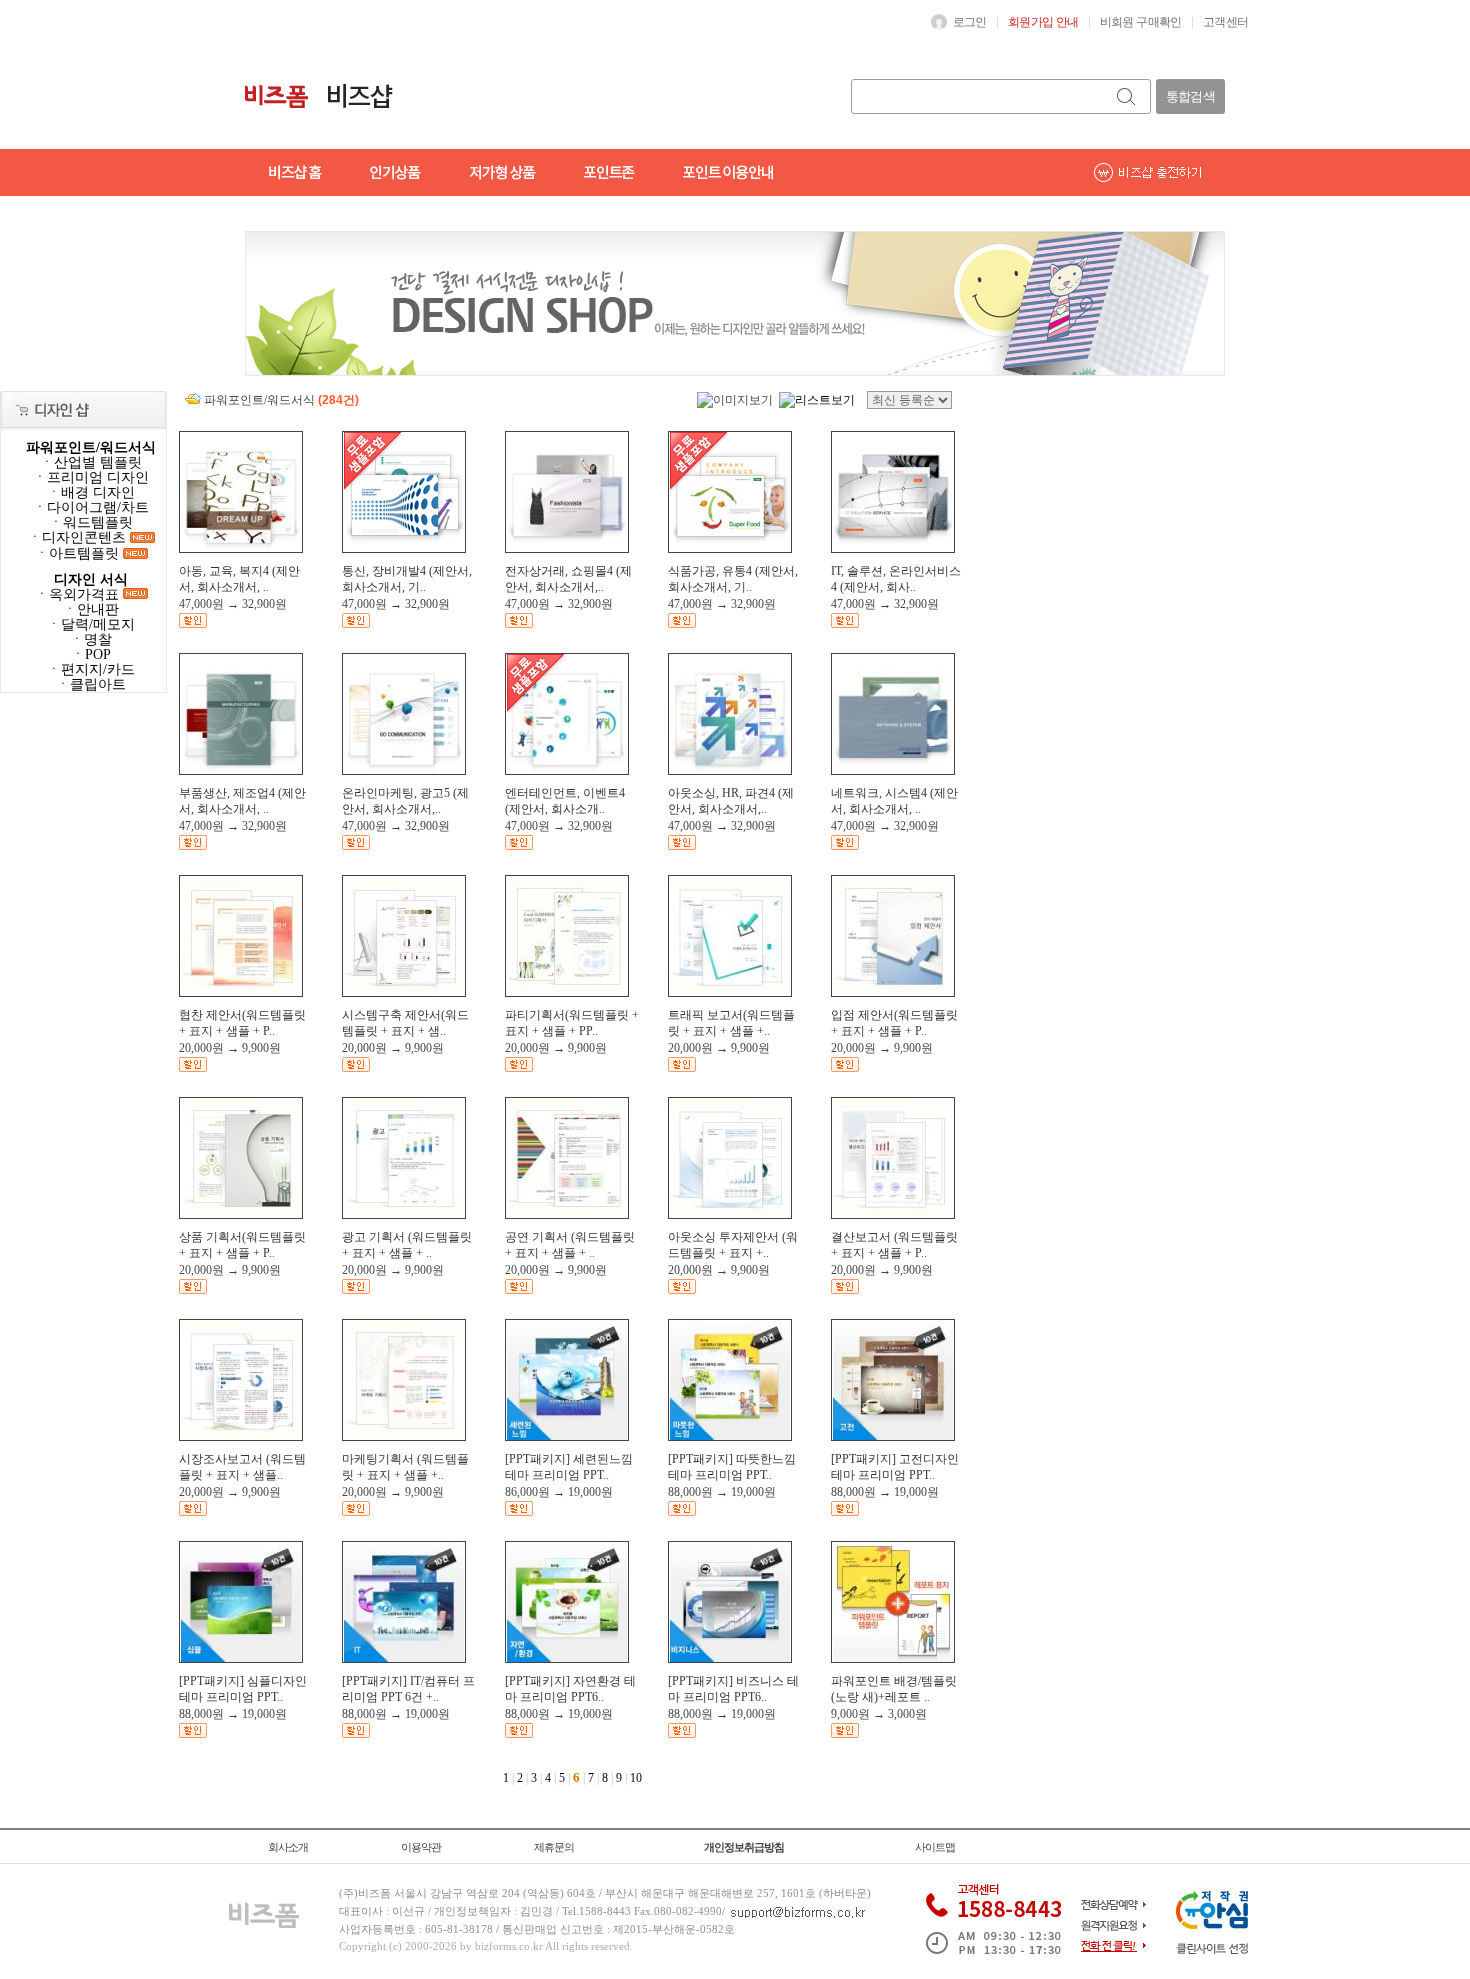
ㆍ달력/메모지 (91, 624)
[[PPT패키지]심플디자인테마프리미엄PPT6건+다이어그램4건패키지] (241, 1658)
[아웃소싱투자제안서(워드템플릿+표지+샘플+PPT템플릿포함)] (730, 1214)
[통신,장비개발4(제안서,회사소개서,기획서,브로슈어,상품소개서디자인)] (404, 548)
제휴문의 (554, 1847)
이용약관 (421, 1847)
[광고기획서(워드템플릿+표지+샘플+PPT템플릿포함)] (404, 1214)
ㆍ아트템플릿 (79, 553)
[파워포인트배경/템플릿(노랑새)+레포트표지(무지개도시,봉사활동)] (893, 1658)
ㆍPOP (91, 654)
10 (636, 1778)
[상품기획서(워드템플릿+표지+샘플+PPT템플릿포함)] (241, 1214)
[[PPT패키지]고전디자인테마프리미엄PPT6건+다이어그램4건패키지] (893, 1436)
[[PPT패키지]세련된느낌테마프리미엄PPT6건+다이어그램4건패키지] (567, 1436)
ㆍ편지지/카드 (91, 669)
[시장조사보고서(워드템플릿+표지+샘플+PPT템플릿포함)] (241, 1436)
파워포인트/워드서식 (91, 447)
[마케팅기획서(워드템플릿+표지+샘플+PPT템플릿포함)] (404, 1436)
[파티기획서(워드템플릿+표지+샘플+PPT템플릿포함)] (567, 992)
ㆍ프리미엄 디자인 (91, 477)
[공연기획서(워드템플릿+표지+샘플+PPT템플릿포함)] (567, 1214)
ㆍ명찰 (91, 639)
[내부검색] (1127, 96)
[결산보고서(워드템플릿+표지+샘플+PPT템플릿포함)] (893, 1214)
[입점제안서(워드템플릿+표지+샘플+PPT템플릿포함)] (893, 992)
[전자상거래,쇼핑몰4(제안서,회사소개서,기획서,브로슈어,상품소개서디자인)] (567, 548)
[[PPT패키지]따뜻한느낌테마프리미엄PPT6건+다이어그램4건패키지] (730, 1436)
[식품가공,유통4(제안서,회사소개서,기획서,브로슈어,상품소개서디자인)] (730, 548)
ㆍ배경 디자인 (91, 492)
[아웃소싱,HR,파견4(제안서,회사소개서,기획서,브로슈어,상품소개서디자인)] (730, 770)
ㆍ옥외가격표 (79, 594)
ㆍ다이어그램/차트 (91, 507)
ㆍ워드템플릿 (91, 522)
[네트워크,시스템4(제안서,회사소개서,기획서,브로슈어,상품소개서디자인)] (893, 770)
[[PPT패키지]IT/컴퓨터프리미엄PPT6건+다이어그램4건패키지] (404, 1658)
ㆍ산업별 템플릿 (91, 462)
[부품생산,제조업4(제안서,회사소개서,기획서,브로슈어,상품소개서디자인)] (241, 770)
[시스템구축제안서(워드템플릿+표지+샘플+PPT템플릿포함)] (404, 992)
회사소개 (288, 1847)
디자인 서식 (91, 579)
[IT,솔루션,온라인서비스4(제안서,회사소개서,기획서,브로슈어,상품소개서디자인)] (893, 548)
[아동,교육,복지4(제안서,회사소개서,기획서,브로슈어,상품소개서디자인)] (241, 548)
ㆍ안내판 (91, 609)
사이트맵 (935, 1847)
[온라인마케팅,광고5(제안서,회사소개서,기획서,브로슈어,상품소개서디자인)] (404, 770)
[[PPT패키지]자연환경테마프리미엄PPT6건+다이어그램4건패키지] (567, 1658)
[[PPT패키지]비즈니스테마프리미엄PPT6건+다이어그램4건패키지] (730, 1658)
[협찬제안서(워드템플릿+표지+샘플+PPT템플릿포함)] (241, 992)
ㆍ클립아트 (91, 684)
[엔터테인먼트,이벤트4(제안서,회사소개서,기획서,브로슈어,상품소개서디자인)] (567, 770)
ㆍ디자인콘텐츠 (79, 537)
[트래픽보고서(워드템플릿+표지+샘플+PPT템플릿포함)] (730, 992)
